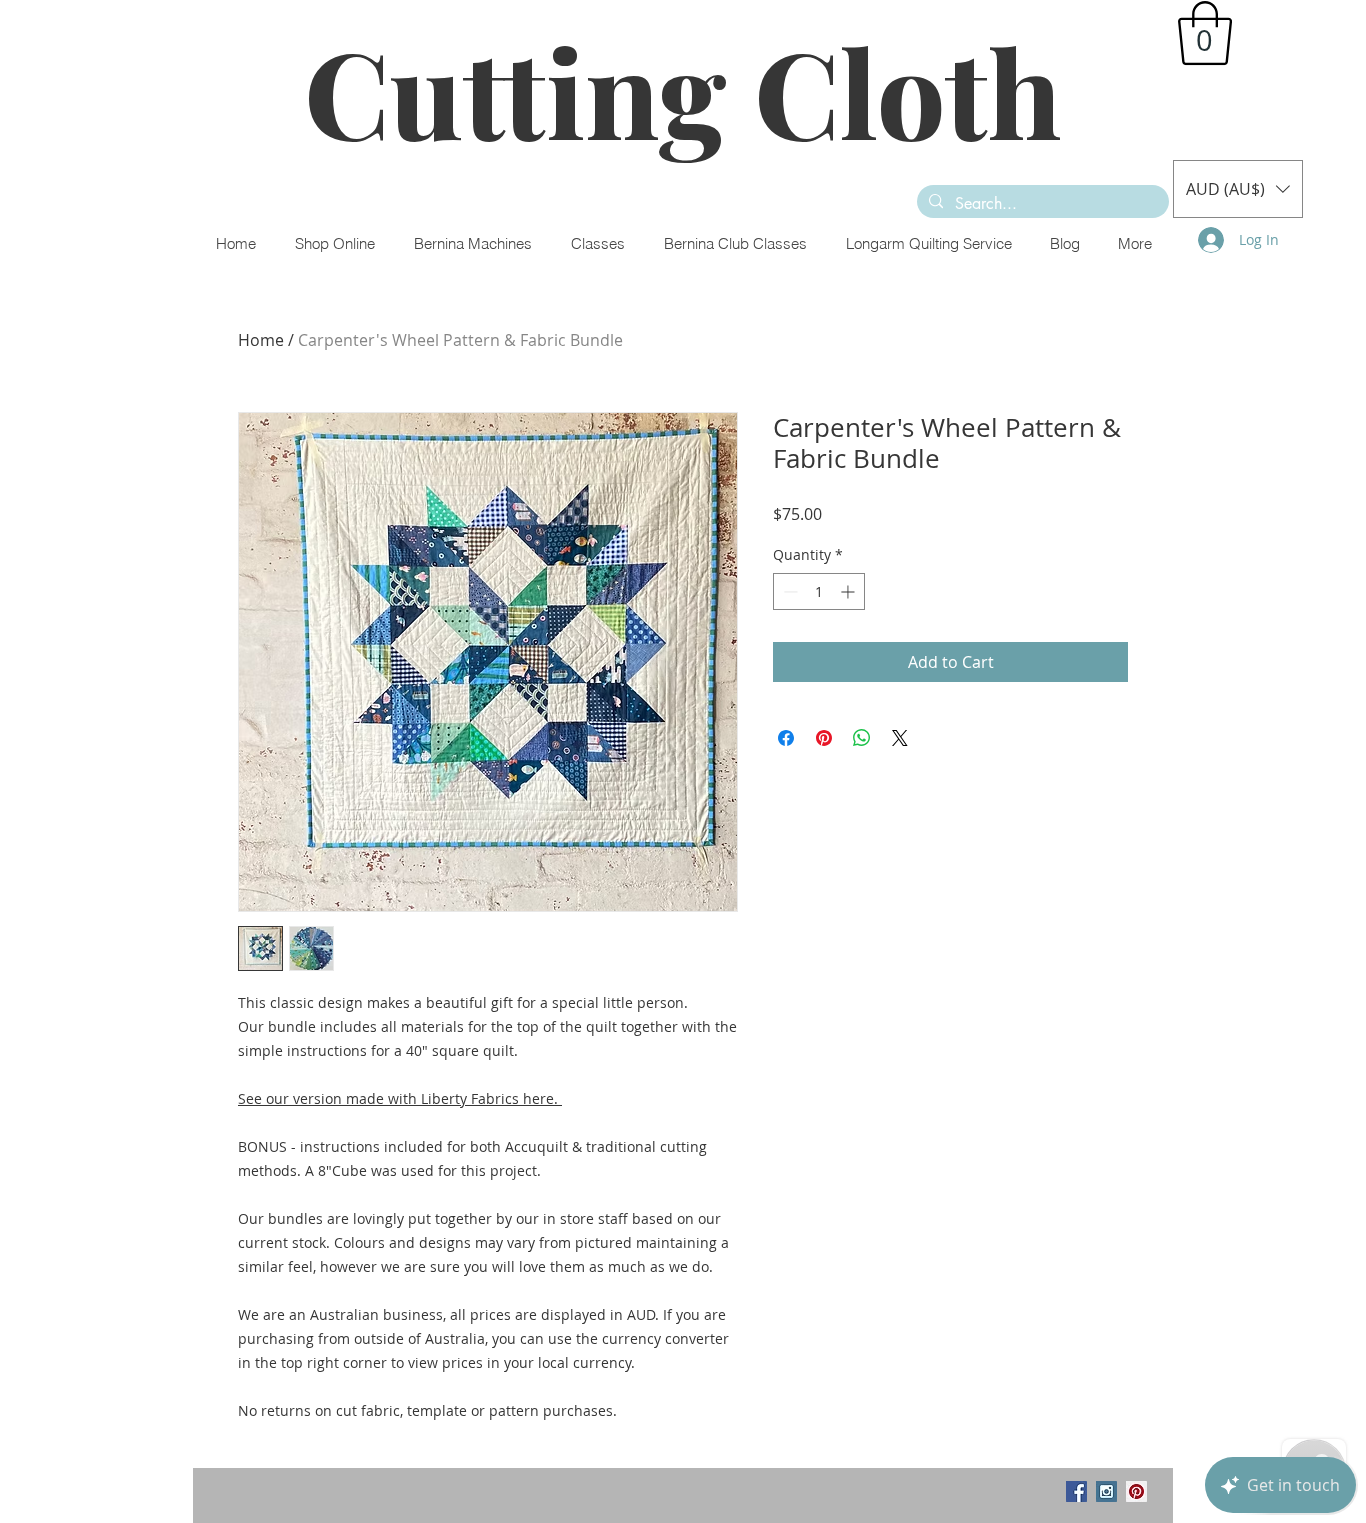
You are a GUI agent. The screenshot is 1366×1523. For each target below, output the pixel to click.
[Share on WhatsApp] (862, 738)
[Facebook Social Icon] (1076, 1491)
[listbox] (1238, 189)
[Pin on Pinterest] (824, 738)
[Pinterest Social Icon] (1136, 1491)
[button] (1205, 33)
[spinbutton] (819, 591)
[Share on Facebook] (786, 738)
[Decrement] (788, 591)
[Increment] (849, 591)
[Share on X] (900, 738)
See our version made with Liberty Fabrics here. (400, 1098)
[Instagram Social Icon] (1106, 1491)
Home (261, 340)
